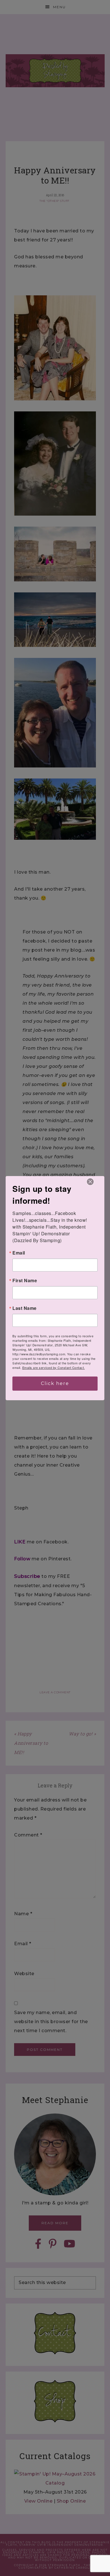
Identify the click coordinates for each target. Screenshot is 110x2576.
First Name (25, 1281)
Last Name (25, 1308)
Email (19, 1253)
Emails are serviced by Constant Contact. (54, 1367)
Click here (55, 1383)
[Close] (90, 1182)
